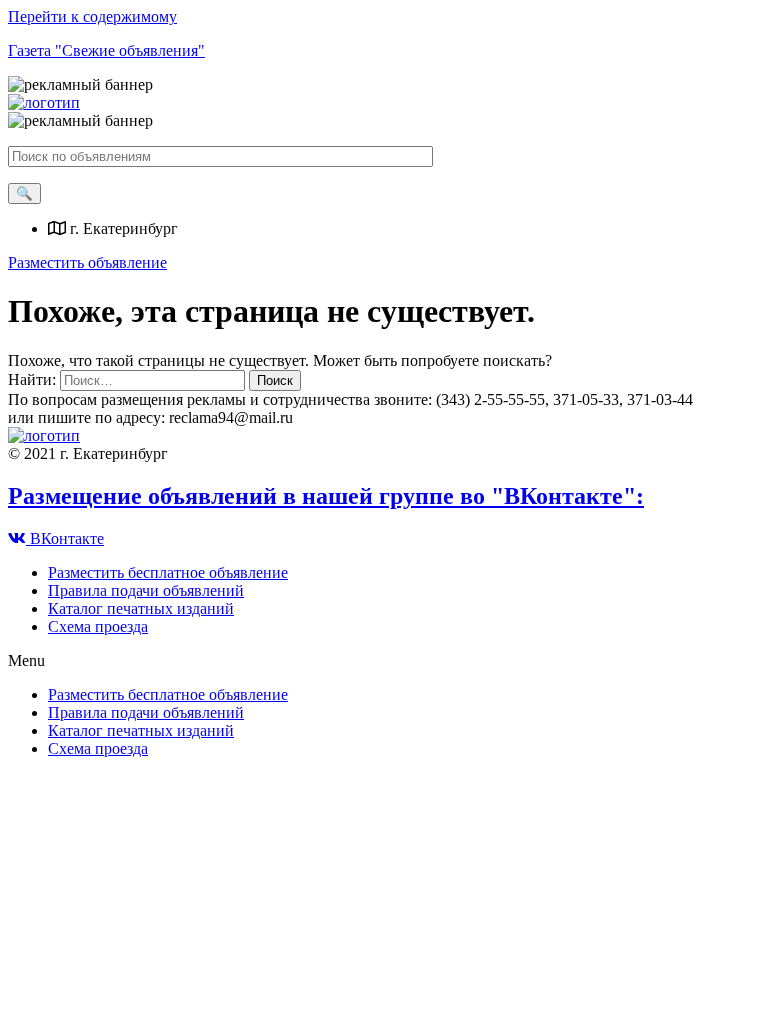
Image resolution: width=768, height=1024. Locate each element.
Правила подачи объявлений (146, 590)
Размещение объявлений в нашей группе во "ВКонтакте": (326, 496)
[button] (87, 262)
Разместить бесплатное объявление (168, 572)
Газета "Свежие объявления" (106, 50)
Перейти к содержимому (92, 16)
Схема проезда (98, 626)
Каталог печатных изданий (141, 608)
